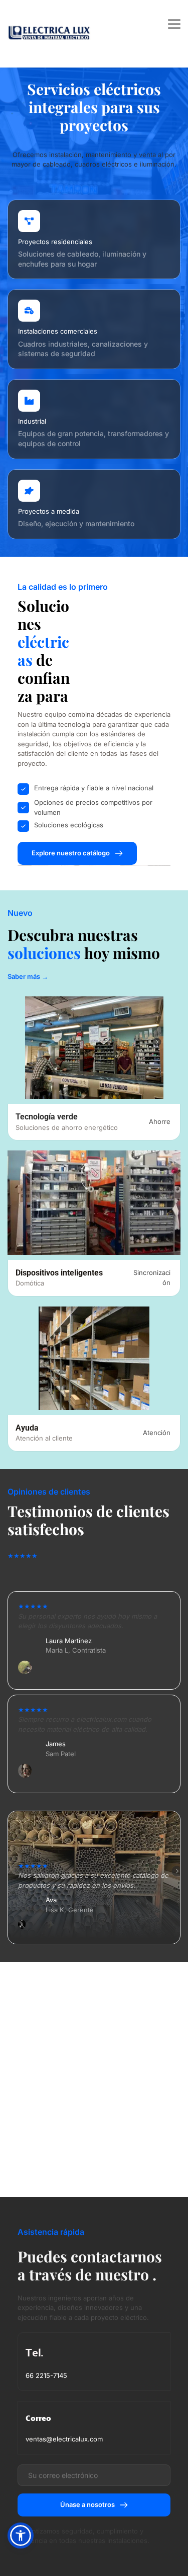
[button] (174, 24)
